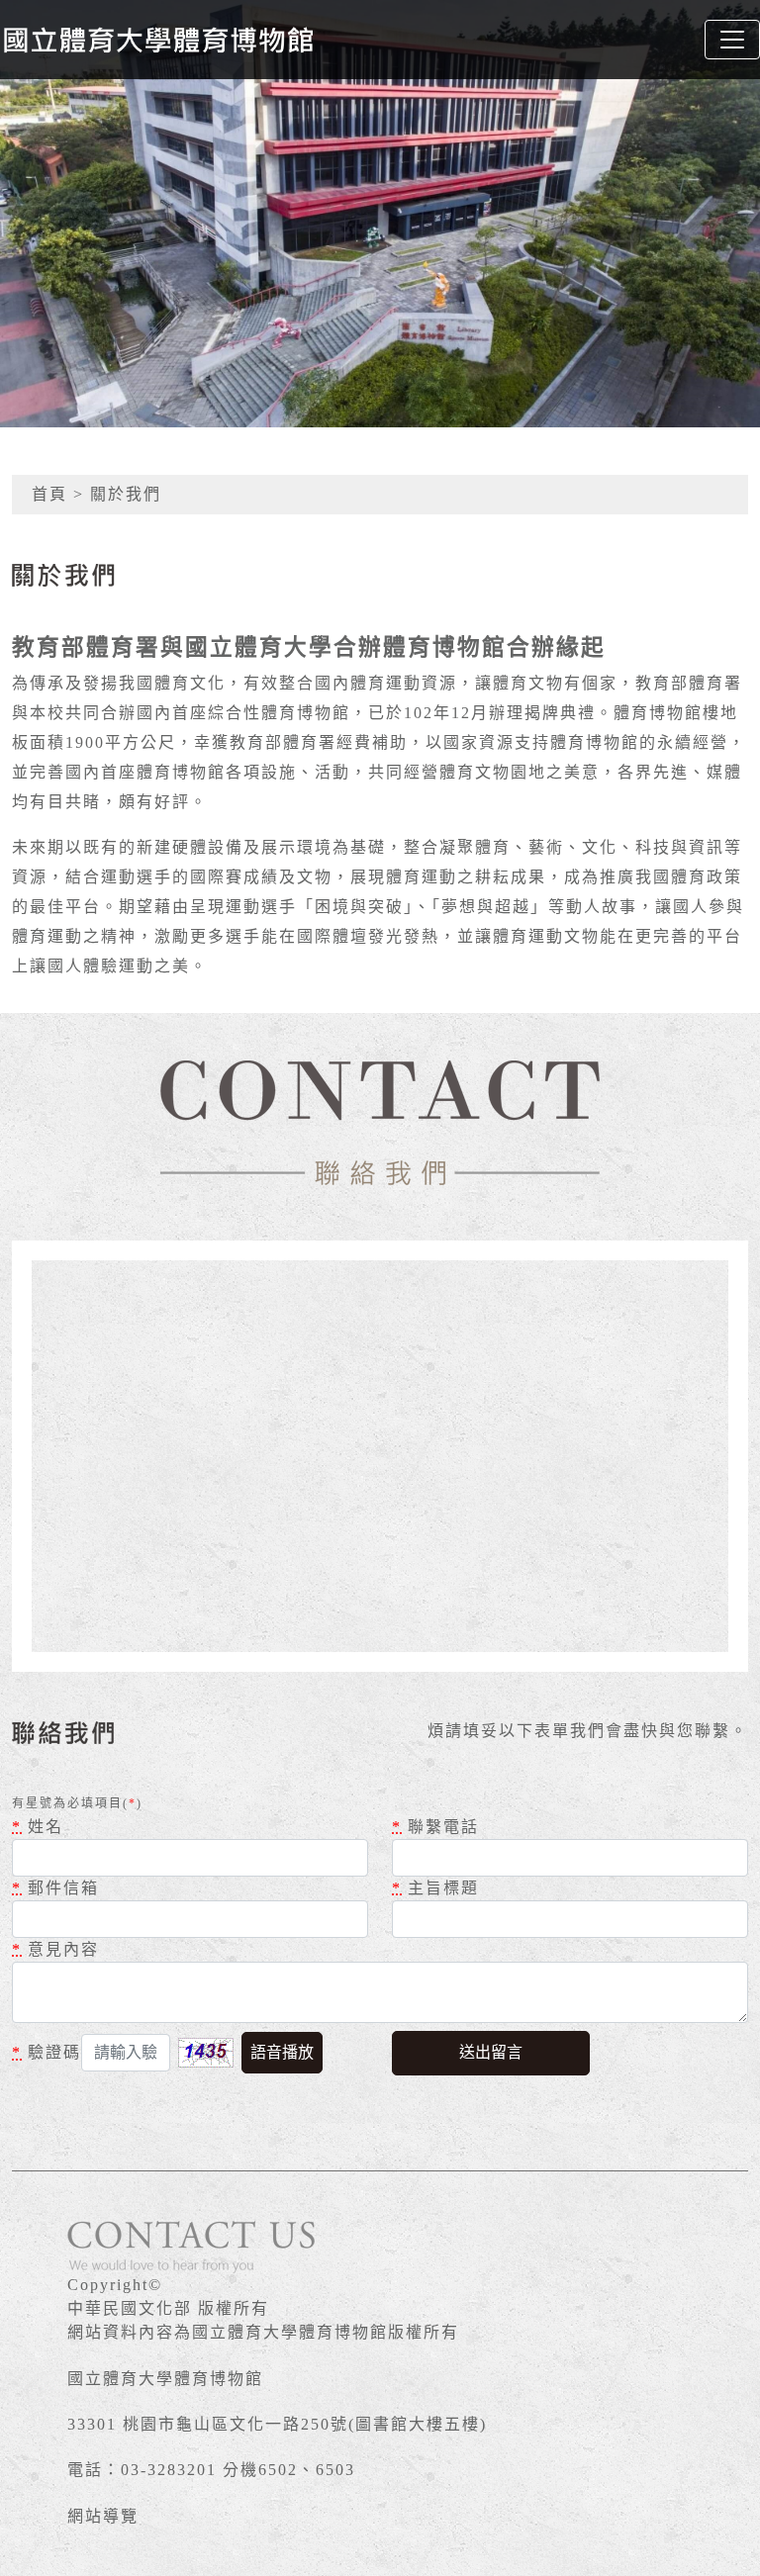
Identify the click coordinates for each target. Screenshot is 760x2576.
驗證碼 (47, 2052)
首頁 (49, 494)
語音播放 (282, 2052)
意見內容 (55, 1949)
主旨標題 (435, 1888)
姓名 (38, 1827)
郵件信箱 (55, 1888)
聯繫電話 (435, 1827)
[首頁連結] (158, 40)
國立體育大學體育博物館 (165, 2379)
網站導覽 (103, 2516)
